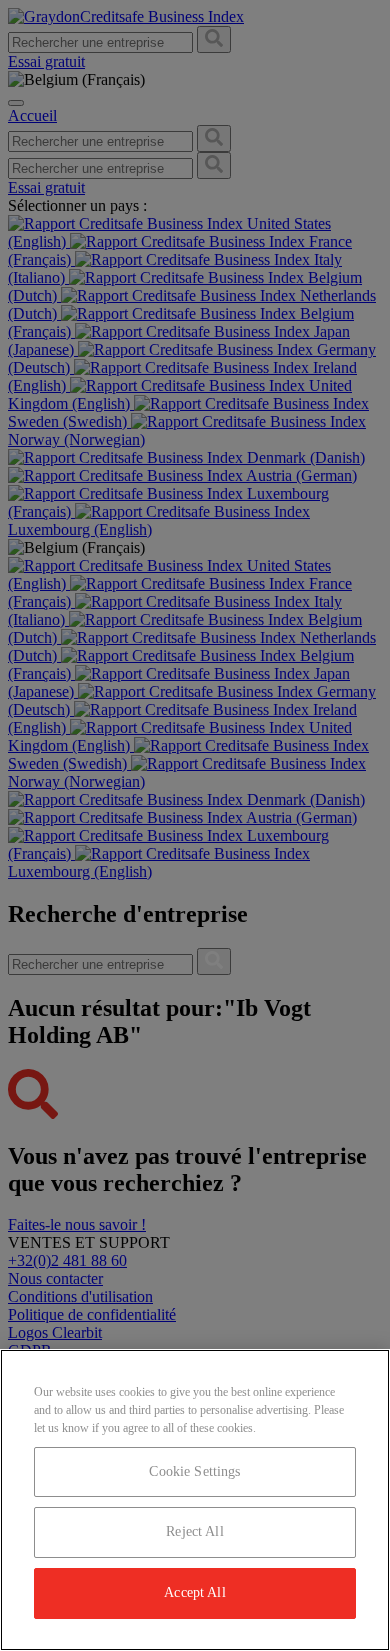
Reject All (194, 1531)
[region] (195, 1500)
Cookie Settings (194, 1471)
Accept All (194, 1592)
